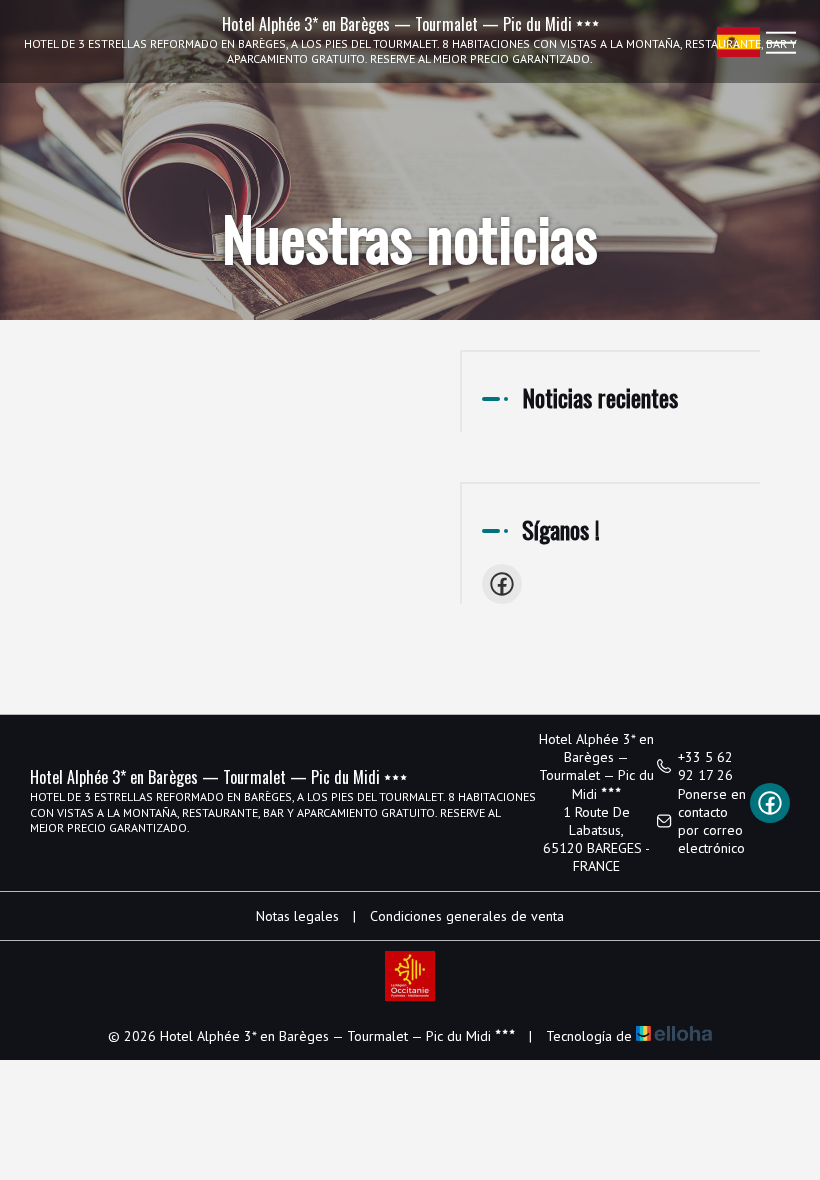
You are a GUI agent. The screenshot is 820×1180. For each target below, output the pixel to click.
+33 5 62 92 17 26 (705, 766)
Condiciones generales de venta (467, 916)
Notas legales (297, 916)
